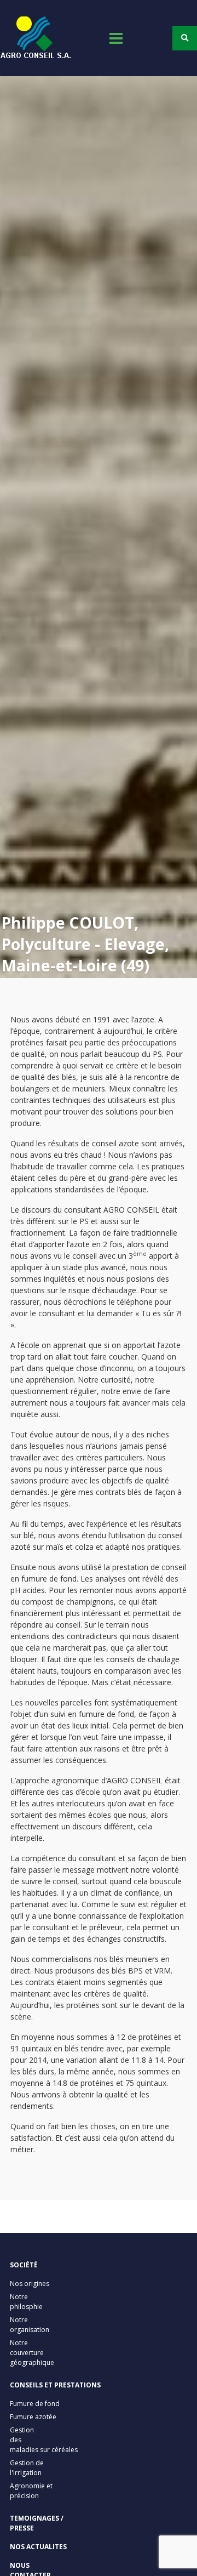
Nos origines (30, 2284)
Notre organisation (30, 2325)
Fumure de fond (35, 2404)
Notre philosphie (26, 2302)
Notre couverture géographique (32, 2353)
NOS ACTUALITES (38, 2547)
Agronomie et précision (31, 2491)
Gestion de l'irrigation (27, 2468)
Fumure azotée (33, 2417)
